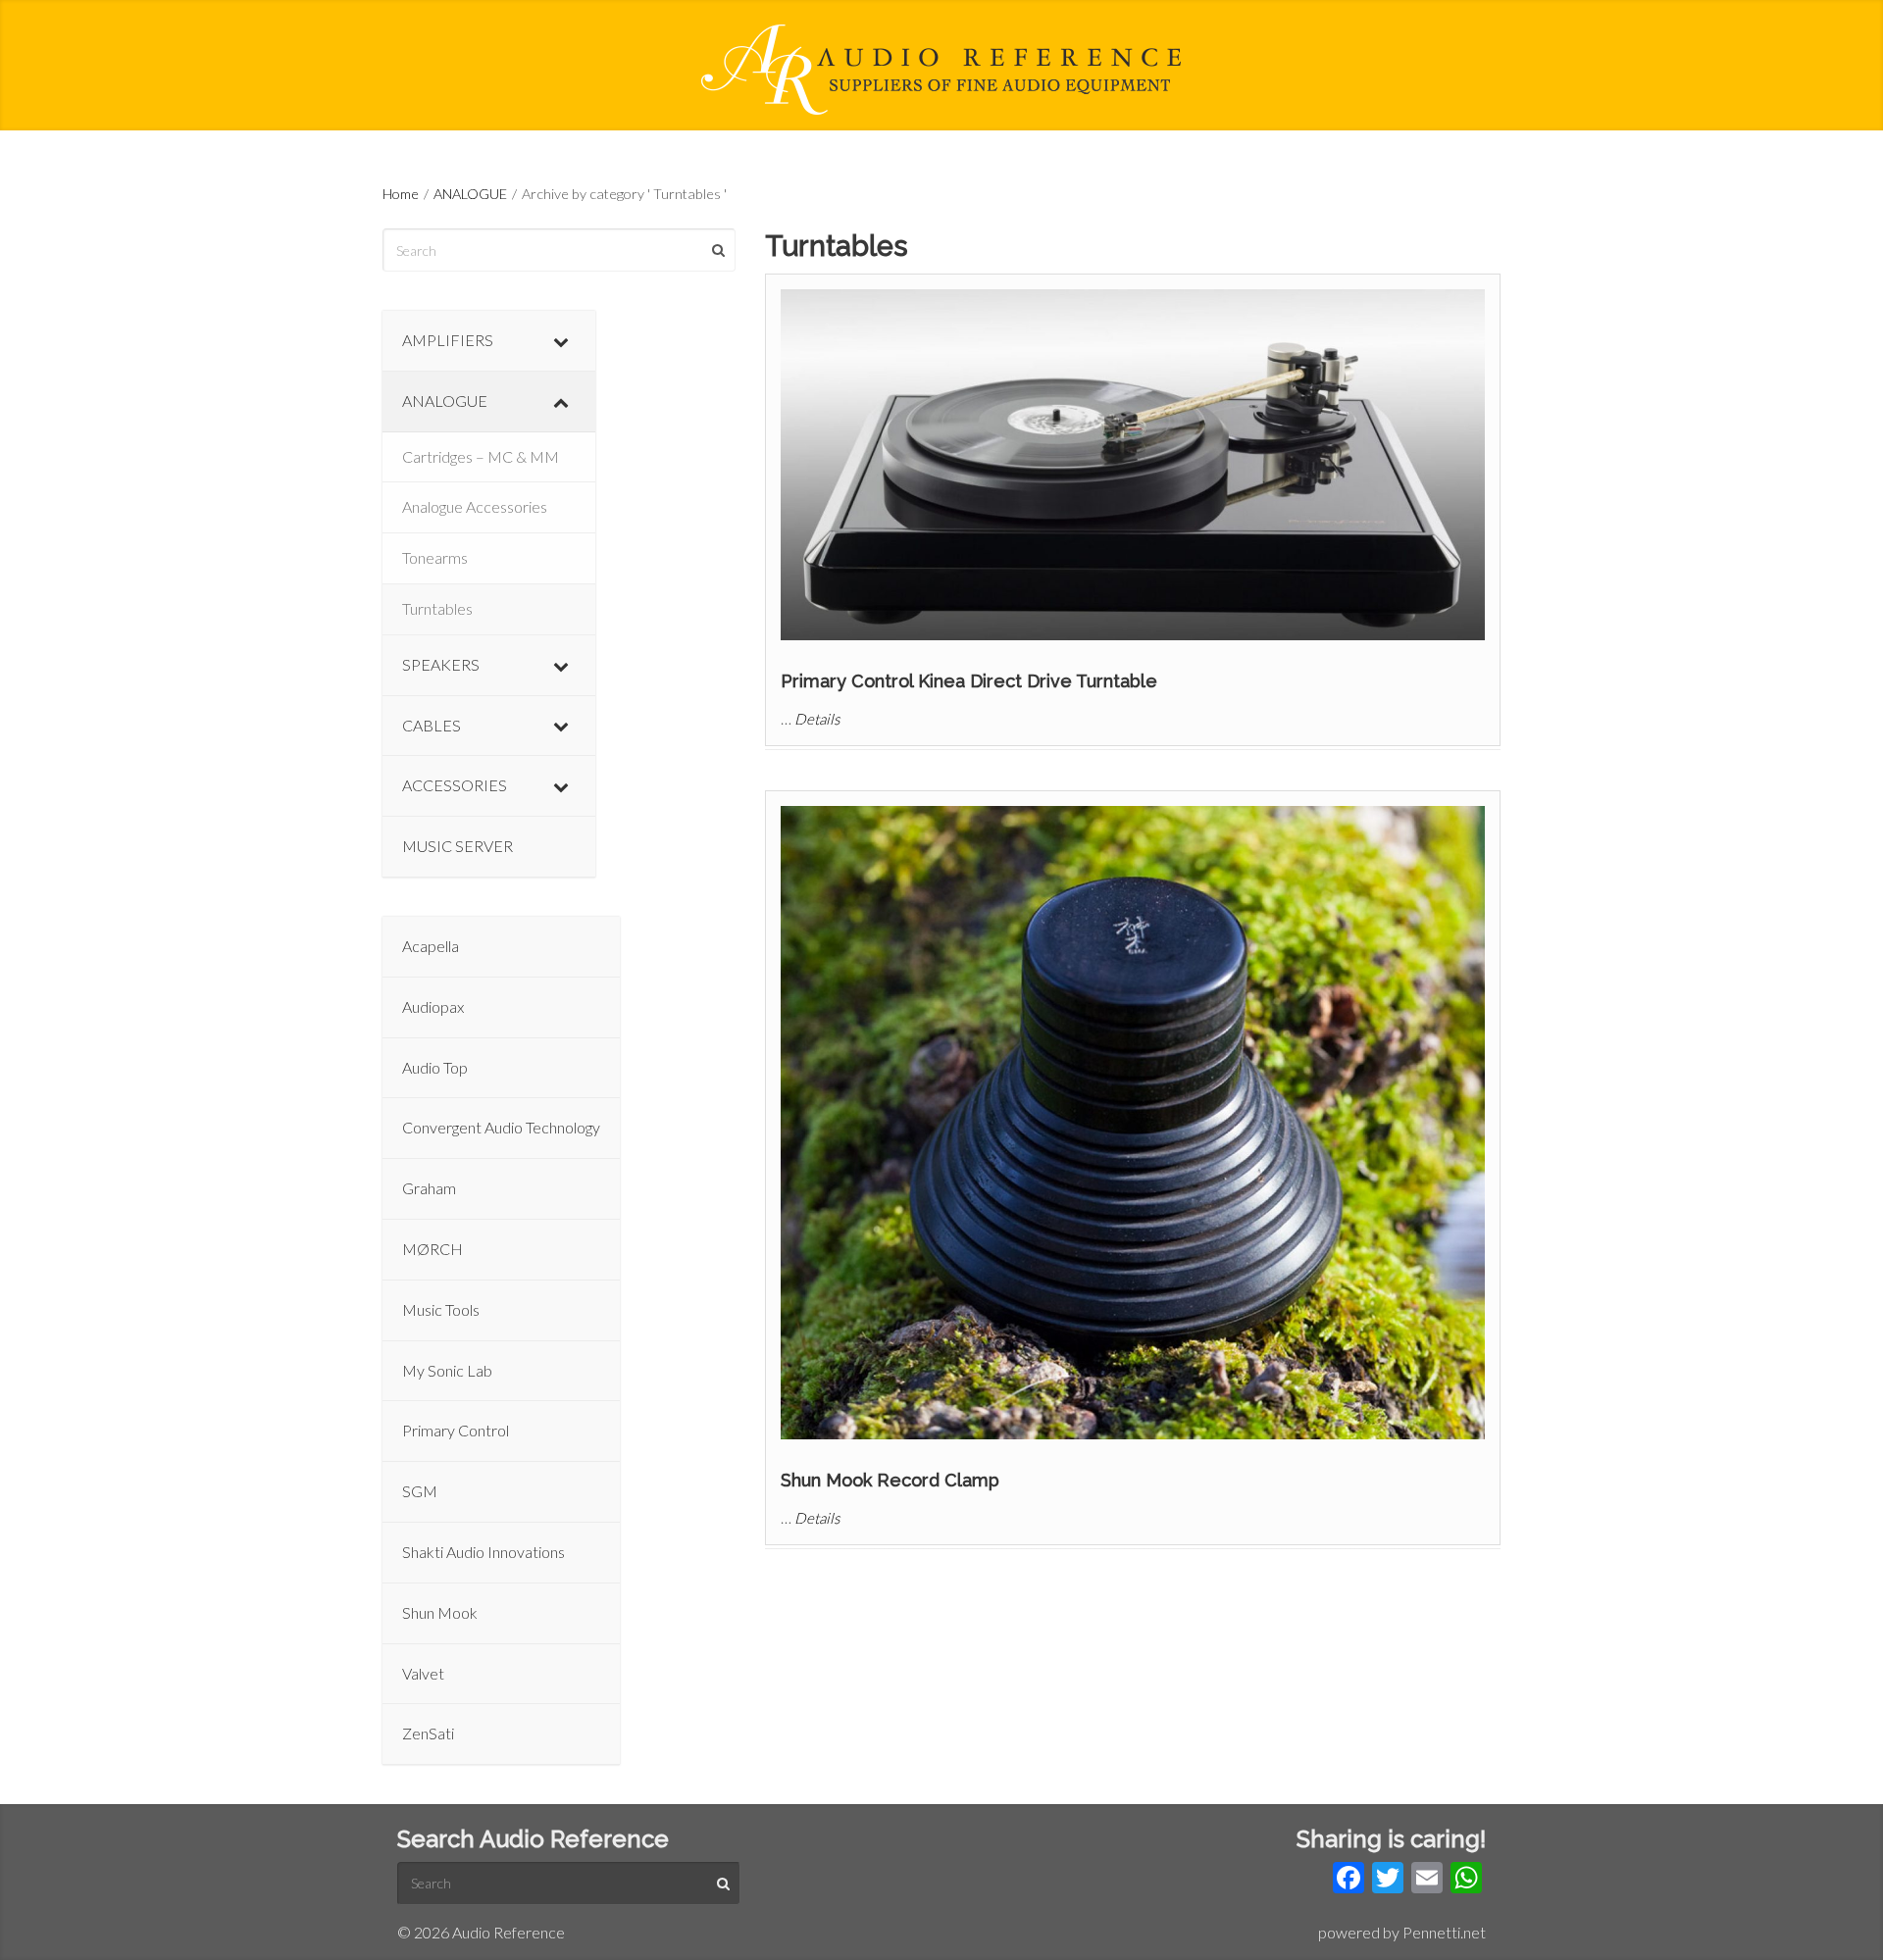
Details (817, 719)
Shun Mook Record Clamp (890, 1480)
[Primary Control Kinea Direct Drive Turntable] (1133, 465)
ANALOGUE (470, 194)
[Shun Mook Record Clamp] (1133, 1123)
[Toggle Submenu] (561, 341)
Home (401, 194)
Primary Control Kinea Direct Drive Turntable (969, 681)
